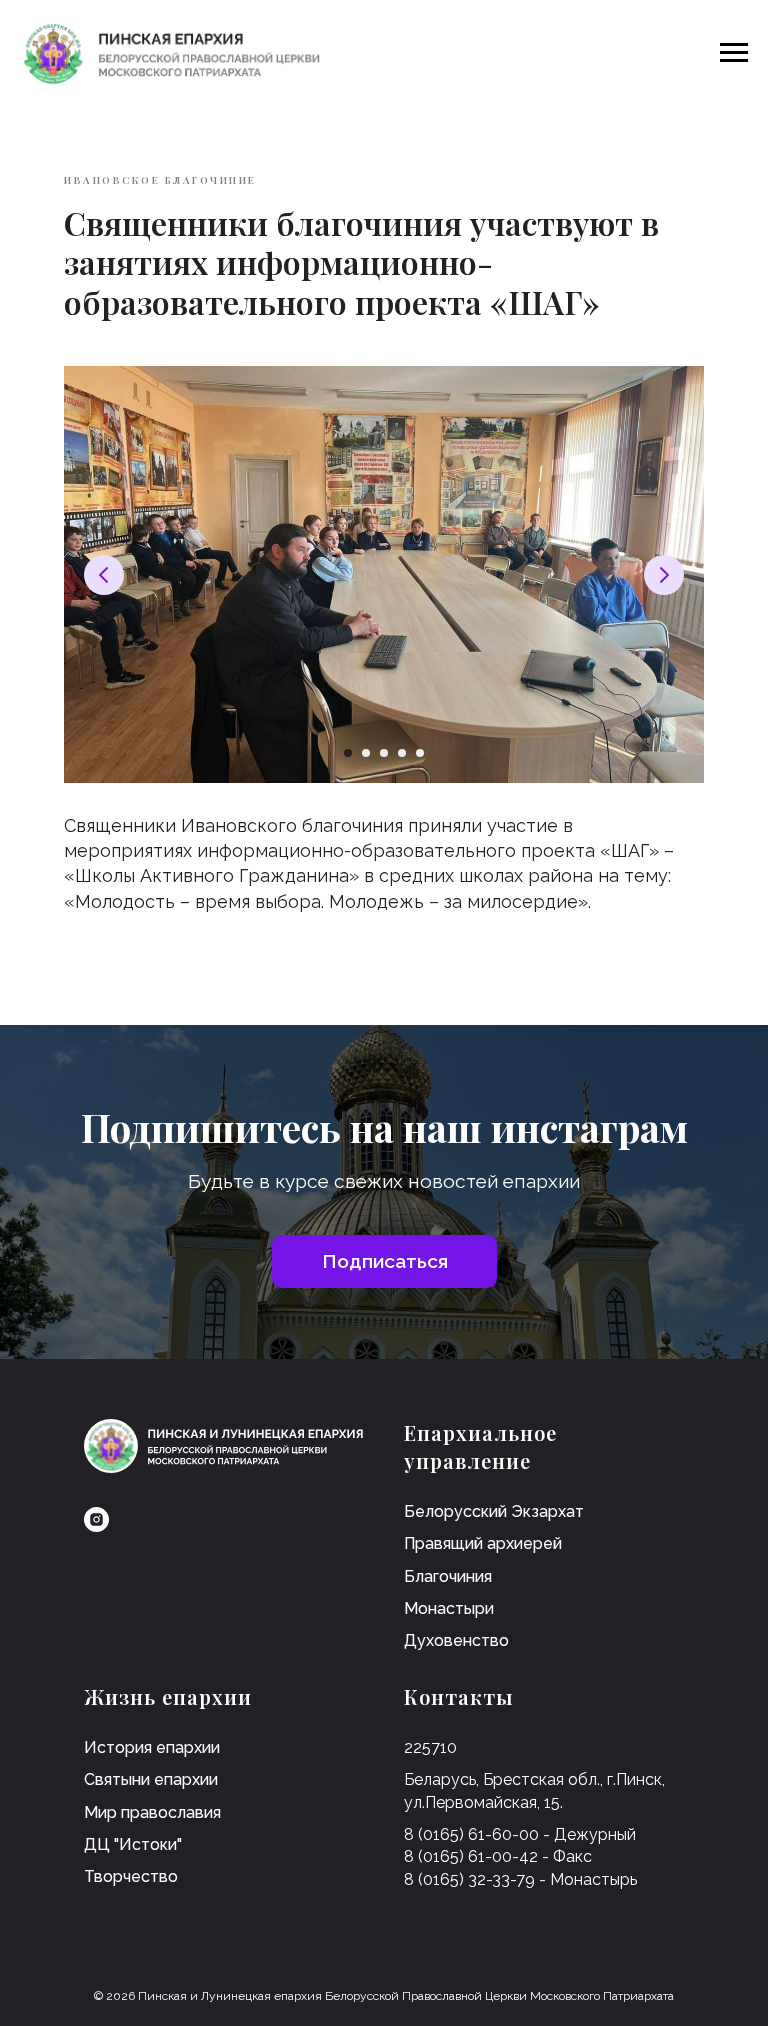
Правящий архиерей (483, 1543)
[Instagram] (96, 1519)
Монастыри (449, 1608)
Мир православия (152, 1812)
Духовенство (456, 1640)
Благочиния (448, 1576)
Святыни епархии (151, 1779)
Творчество (131, 1876)
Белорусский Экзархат (494, 1511)
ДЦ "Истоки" (133, 1844)
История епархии (152, 1747)
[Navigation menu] (734, 53)
